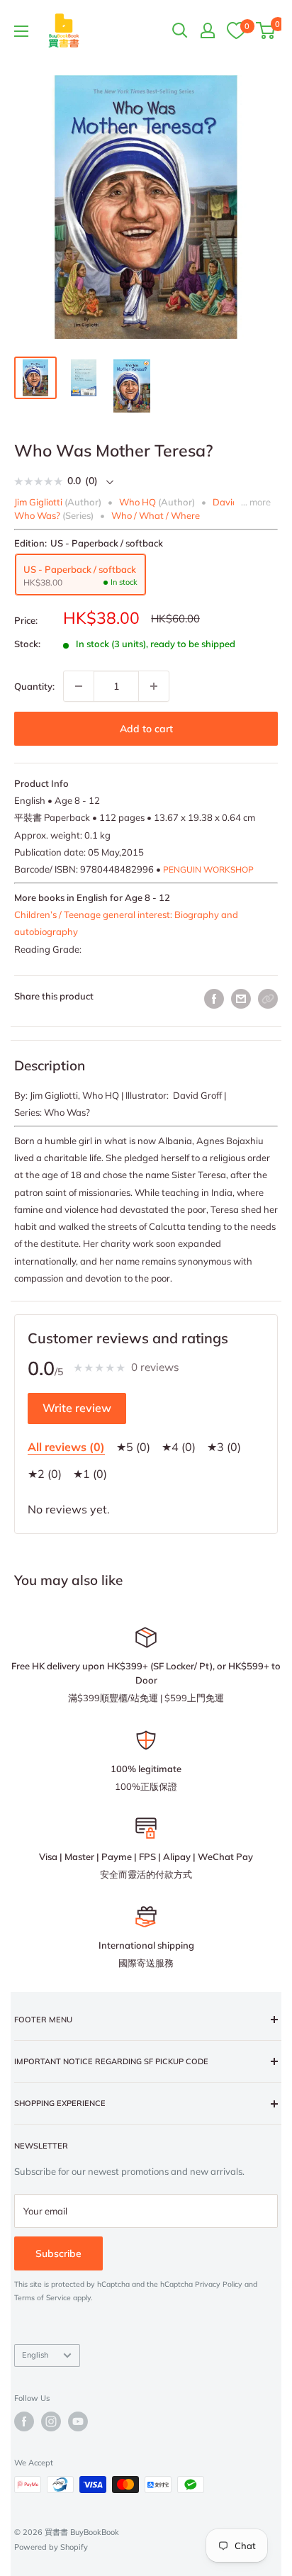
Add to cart (146, 729)
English (35, 2355)
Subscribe (58, 2253)
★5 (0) (133, 1447)
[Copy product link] (268, 999)
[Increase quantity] (154, 686)
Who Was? (37, 515)
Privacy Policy (219, 2284)
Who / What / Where (156, 515)
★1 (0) (90, 1474)
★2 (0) (45, 1474)
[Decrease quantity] (79, 686)
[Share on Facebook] (214, 999)
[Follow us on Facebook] (24, 2421)
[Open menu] (21, 31)
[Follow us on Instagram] (51, 2421)
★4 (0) (179, 1447)
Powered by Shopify (51, 2547)
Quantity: (34, 686)
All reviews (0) (66, 1447)
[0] (236, 30)
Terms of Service (43, 2298)
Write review (77, 1408)
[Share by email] (241, 999)
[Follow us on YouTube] (78, 2421)
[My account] (208, 30)
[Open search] (180, 30)
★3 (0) (224, 1447)
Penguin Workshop (208, 869)
